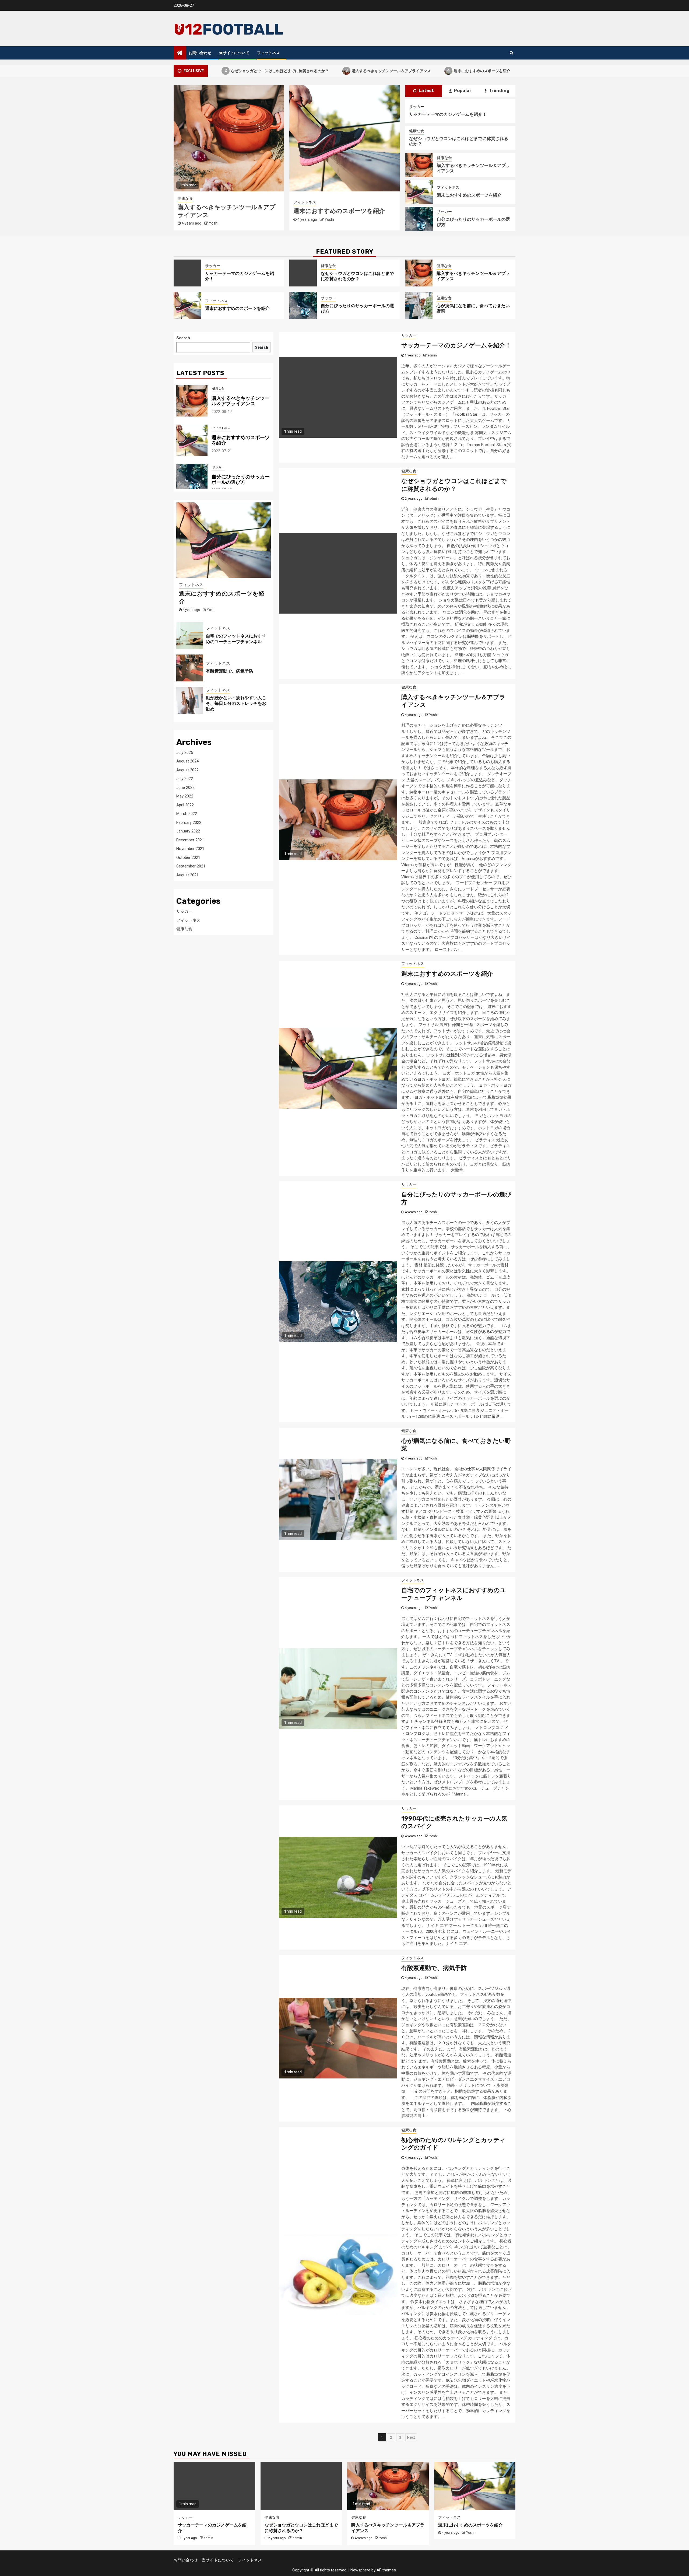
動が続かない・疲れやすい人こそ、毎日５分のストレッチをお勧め (236, 703)
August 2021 (187, 875)
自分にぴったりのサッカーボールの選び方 (479, 70)
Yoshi (188, 223)
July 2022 (185, 779)
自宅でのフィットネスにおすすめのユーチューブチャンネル (454, 1594)
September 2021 (191, 866)
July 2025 (185, 752)
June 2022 (185, 787)
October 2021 (188, 857)
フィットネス (268, 53)
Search (183, 338)
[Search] (512, 53)
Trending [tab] (499, 91)
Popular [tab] (462, 91)
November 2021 (190, 849)
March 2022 (187, 814)
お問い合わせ (200, 53)
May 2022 (185, 796)
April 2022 (185, 805)
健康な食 (391, 198)
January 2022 (188, 831)
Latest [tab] (426, 91)
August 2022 (187, 770)
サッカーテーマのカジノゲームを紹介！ (448, 114)
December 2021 (190, 840)
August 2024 (187, 761)
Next (411, 2437)
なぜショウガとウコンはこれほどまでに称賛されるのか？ (357, 276)
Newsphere (360, 2570)
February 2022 (189, 822)
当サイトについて (234, 53)
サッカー (275, 198)
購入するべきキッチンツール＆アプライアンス (301, 70)
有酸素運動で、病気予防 (434, 1968)
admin (303, 223)
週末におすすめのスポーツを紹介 (392, 70)
